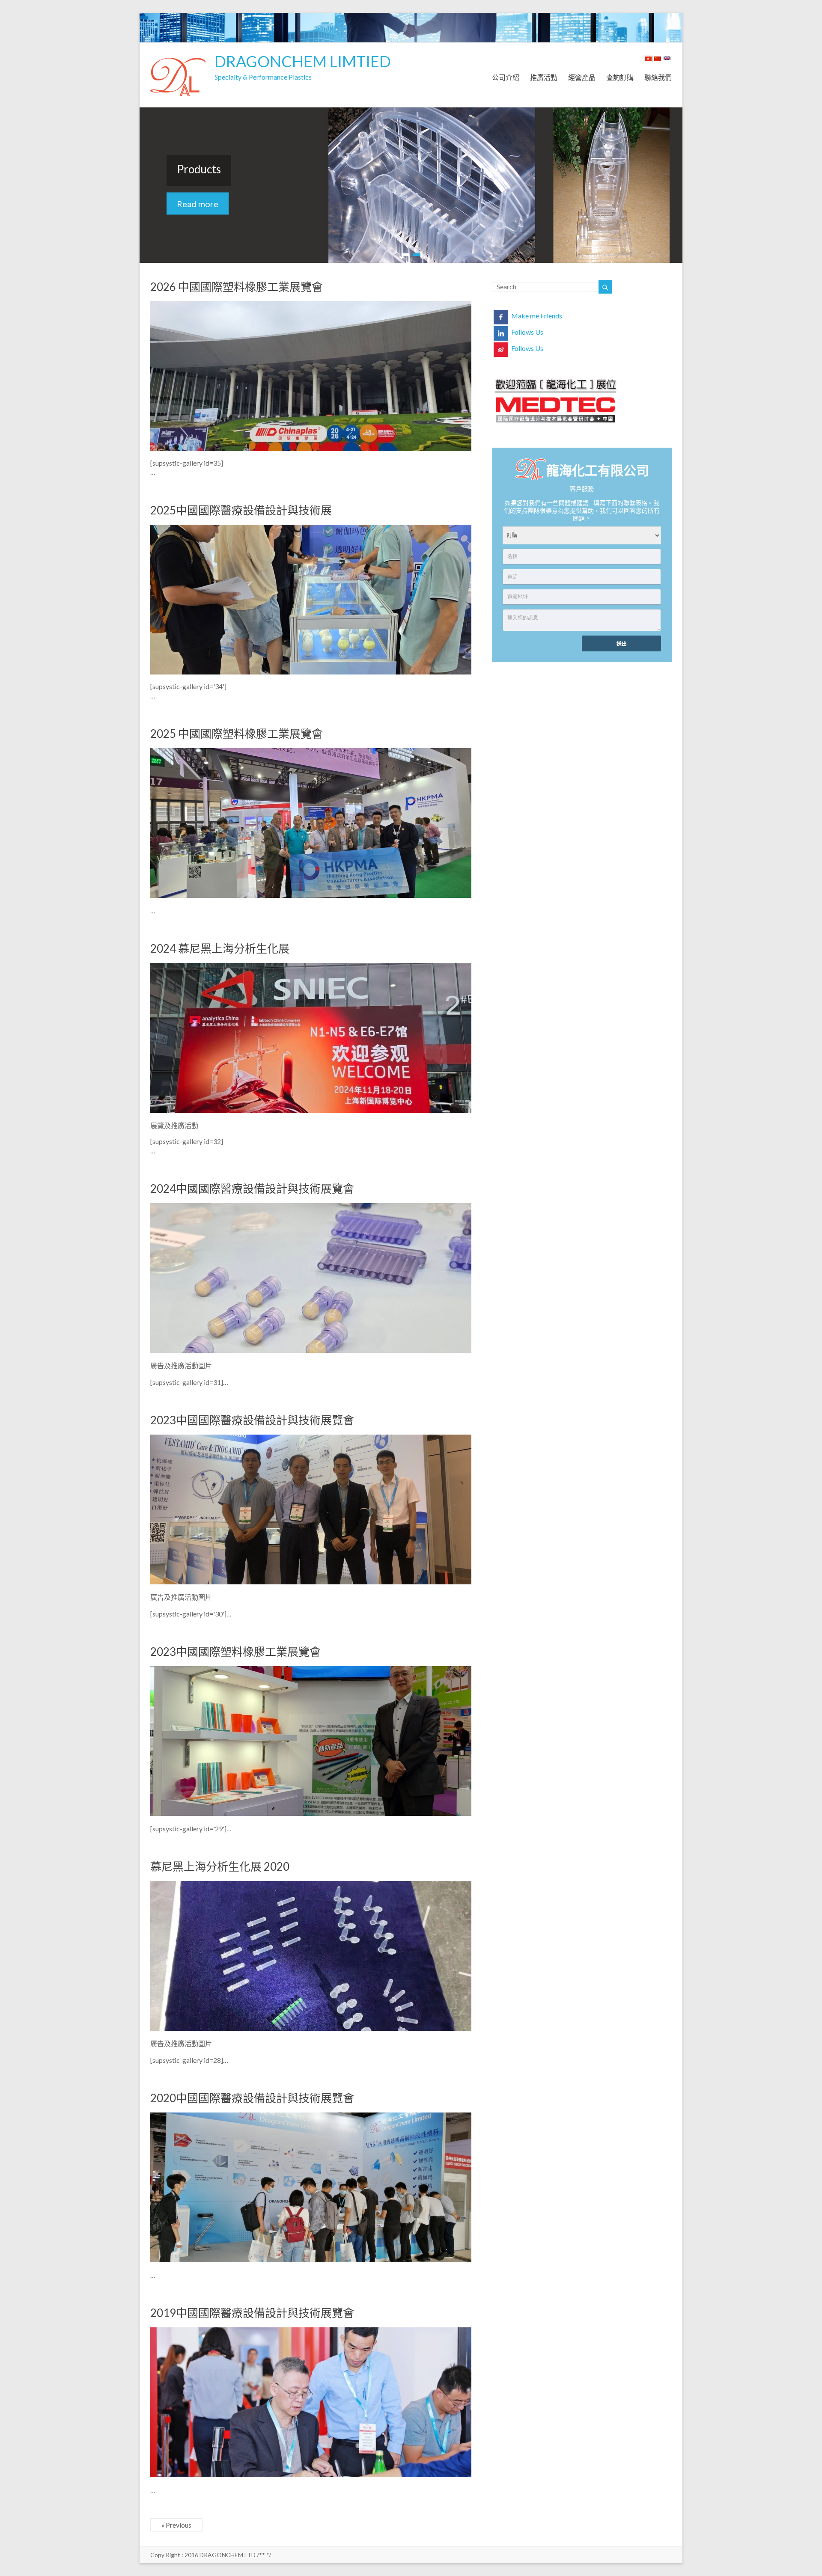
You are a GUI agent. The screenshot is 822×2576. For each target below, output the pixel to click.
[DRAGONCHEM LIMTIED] (178, 53)
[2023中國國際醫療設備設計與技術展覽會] (311, 1439)
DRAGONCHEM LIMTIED (303, 61)
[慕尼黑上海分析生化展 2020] (311, 1885)
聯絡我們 (658, 76)
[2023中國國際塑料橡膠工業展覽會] (311, 1670)
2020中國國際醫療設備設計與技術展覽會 (252, 2098)
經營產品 (582, 76)
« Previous (176, 2525)
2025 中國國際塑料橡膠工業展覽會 (237, 734)
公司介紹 (506, 76)
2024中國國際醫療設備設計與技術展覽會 (252, 1188)
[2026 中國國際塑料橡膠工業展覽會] (311, 305)
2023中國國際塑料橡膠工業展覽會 (235, 1652)
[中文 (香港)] (648, 60)
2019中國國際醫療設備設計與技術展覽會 (252, 2313)
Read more (198, 204)
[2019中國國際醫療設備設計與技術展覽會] (311, 2331)
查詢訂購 (620, 76)
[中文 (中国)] (658, 60)
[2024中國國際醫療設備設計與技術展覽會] (311, 1207)
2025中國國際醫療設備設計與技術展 (241, 510)
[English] (667, 60)
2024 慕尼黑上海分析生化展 (220, 948)
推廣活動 (544, 76)
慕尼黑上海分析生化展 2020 (220, 1866)
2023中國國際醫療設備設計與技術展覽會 (252, 1420)
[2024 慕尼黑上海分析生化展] (311, 967)
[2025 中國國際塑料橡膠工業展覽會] (311, 752)
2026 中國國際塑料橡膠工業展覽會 (237, 287)
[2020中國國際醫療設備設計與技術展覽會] (311, 2117)
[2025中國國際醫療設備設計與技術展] (311, 529)
